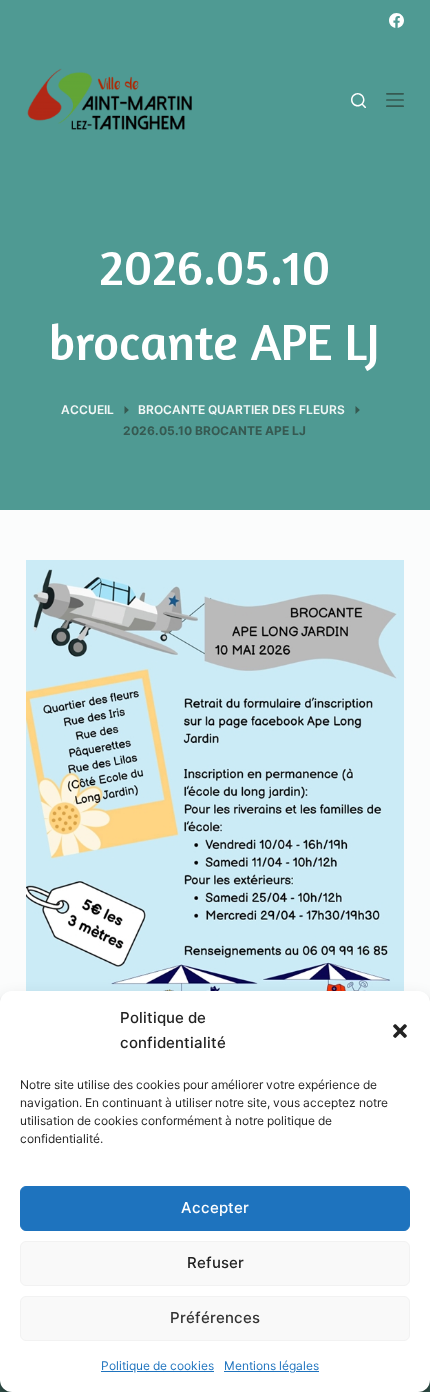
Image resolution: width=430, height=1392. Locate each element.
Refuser (215, 1262)
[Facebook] (396, 20)
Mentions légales (271, 1365)
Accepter (215, 1207)
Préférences (215, 1317)
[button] (400, 1031)
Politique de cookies (157, 1365)
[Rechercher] (358, 100)
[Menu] (395, 100)
